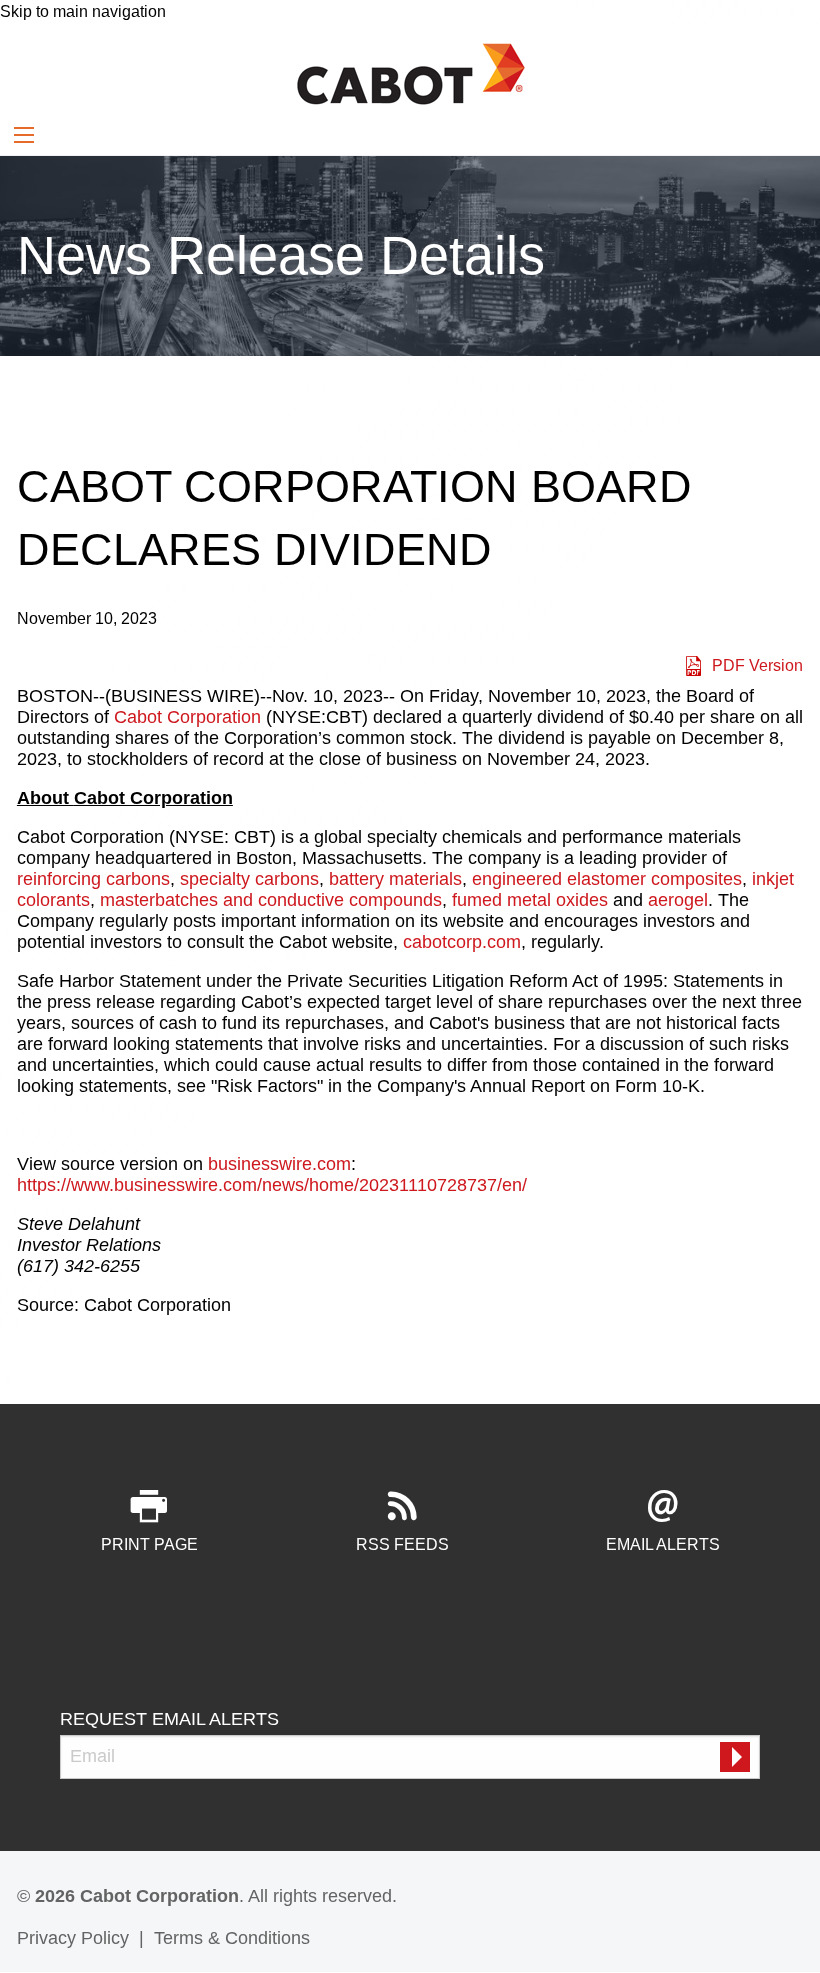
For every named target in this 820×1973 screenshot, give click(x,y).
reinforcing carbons (93, 879)
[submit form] (735, 1757)
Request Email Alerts (169, 1719)
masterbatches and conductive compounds (271, 900)
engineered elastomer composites (607, 879)
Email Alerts (663, 1544)
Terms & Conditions (232, 1938)
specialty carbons (249, 879)
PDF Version (757, 665)
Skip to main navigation (83, 11)
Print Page (149, 1544)
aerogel (678, 900)
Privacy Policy (73, 1938)
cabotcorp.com (462, 942)
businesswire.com (279, 1164)
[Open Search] (24, 135)
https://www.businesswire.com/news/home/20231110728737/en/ (272, 1185)
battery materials (395, 879)
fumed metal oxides (530, 900)
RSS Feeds (402, 1544)
